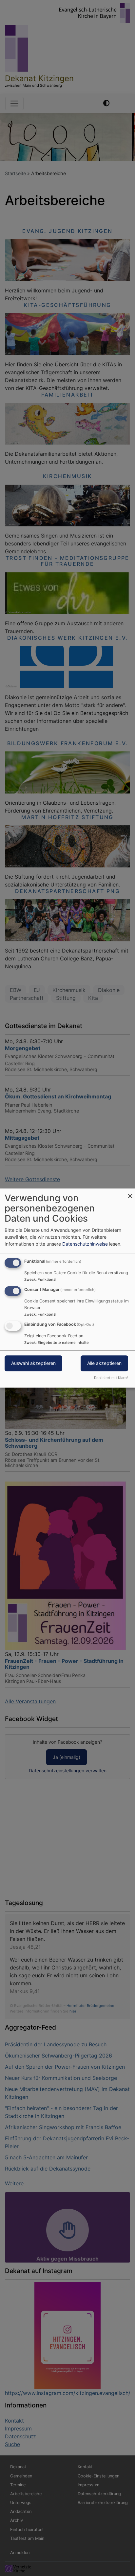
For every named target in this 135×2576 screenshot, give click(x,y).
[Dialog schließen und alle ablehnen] (130, 1193)
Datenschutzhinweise (85, 1244)
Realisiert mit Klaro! (111, 1378)
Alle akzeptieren (104, 1363)
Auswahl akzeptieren (33, 1363)
